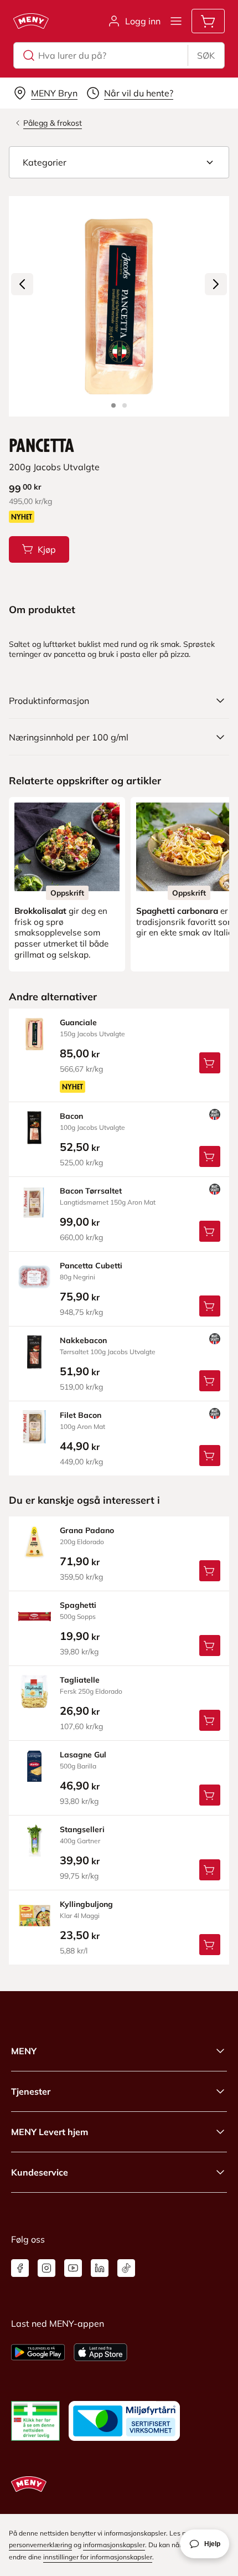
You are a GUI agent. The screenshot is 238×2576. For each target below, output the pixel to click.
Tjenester (31, 2091)
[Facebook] (20, 2268)
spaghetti (78, 1605)
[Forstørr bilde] (119, 306)
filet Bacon (81, 1415)
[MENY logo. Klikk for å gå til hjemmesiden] (31, 21)
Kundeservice (40, 2172)
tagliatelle (80, 1680)
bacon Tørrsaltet (91, 1191)
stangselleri (82, 1829)
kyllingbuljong (86, 1904)
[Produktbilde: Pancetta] (113, 405)
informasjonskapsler (114, 2545)
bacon (71, 1116)
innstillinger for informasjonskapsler (98, 2557)
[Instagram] (46, 2268)
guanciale (78, 1022)
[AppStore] (100, 2352)
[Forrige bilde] (22, 284)
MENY (24, 2051)
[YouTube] (73, 2268)
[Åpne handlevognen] (208, 21)
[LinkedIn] (100, 2268)
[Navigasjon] (176, 21)
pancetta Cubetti (91, 1266)
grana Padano (87, 1530)
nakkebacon (83, 1340)
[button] (119, 162)
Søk (206, 55)
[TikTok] (126, 2268)
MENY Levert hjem (50, 2132)
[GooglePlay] (38, 2352)
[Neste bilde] (216, 284)
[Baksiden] (125, 405)
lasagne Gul (83, 1755)
